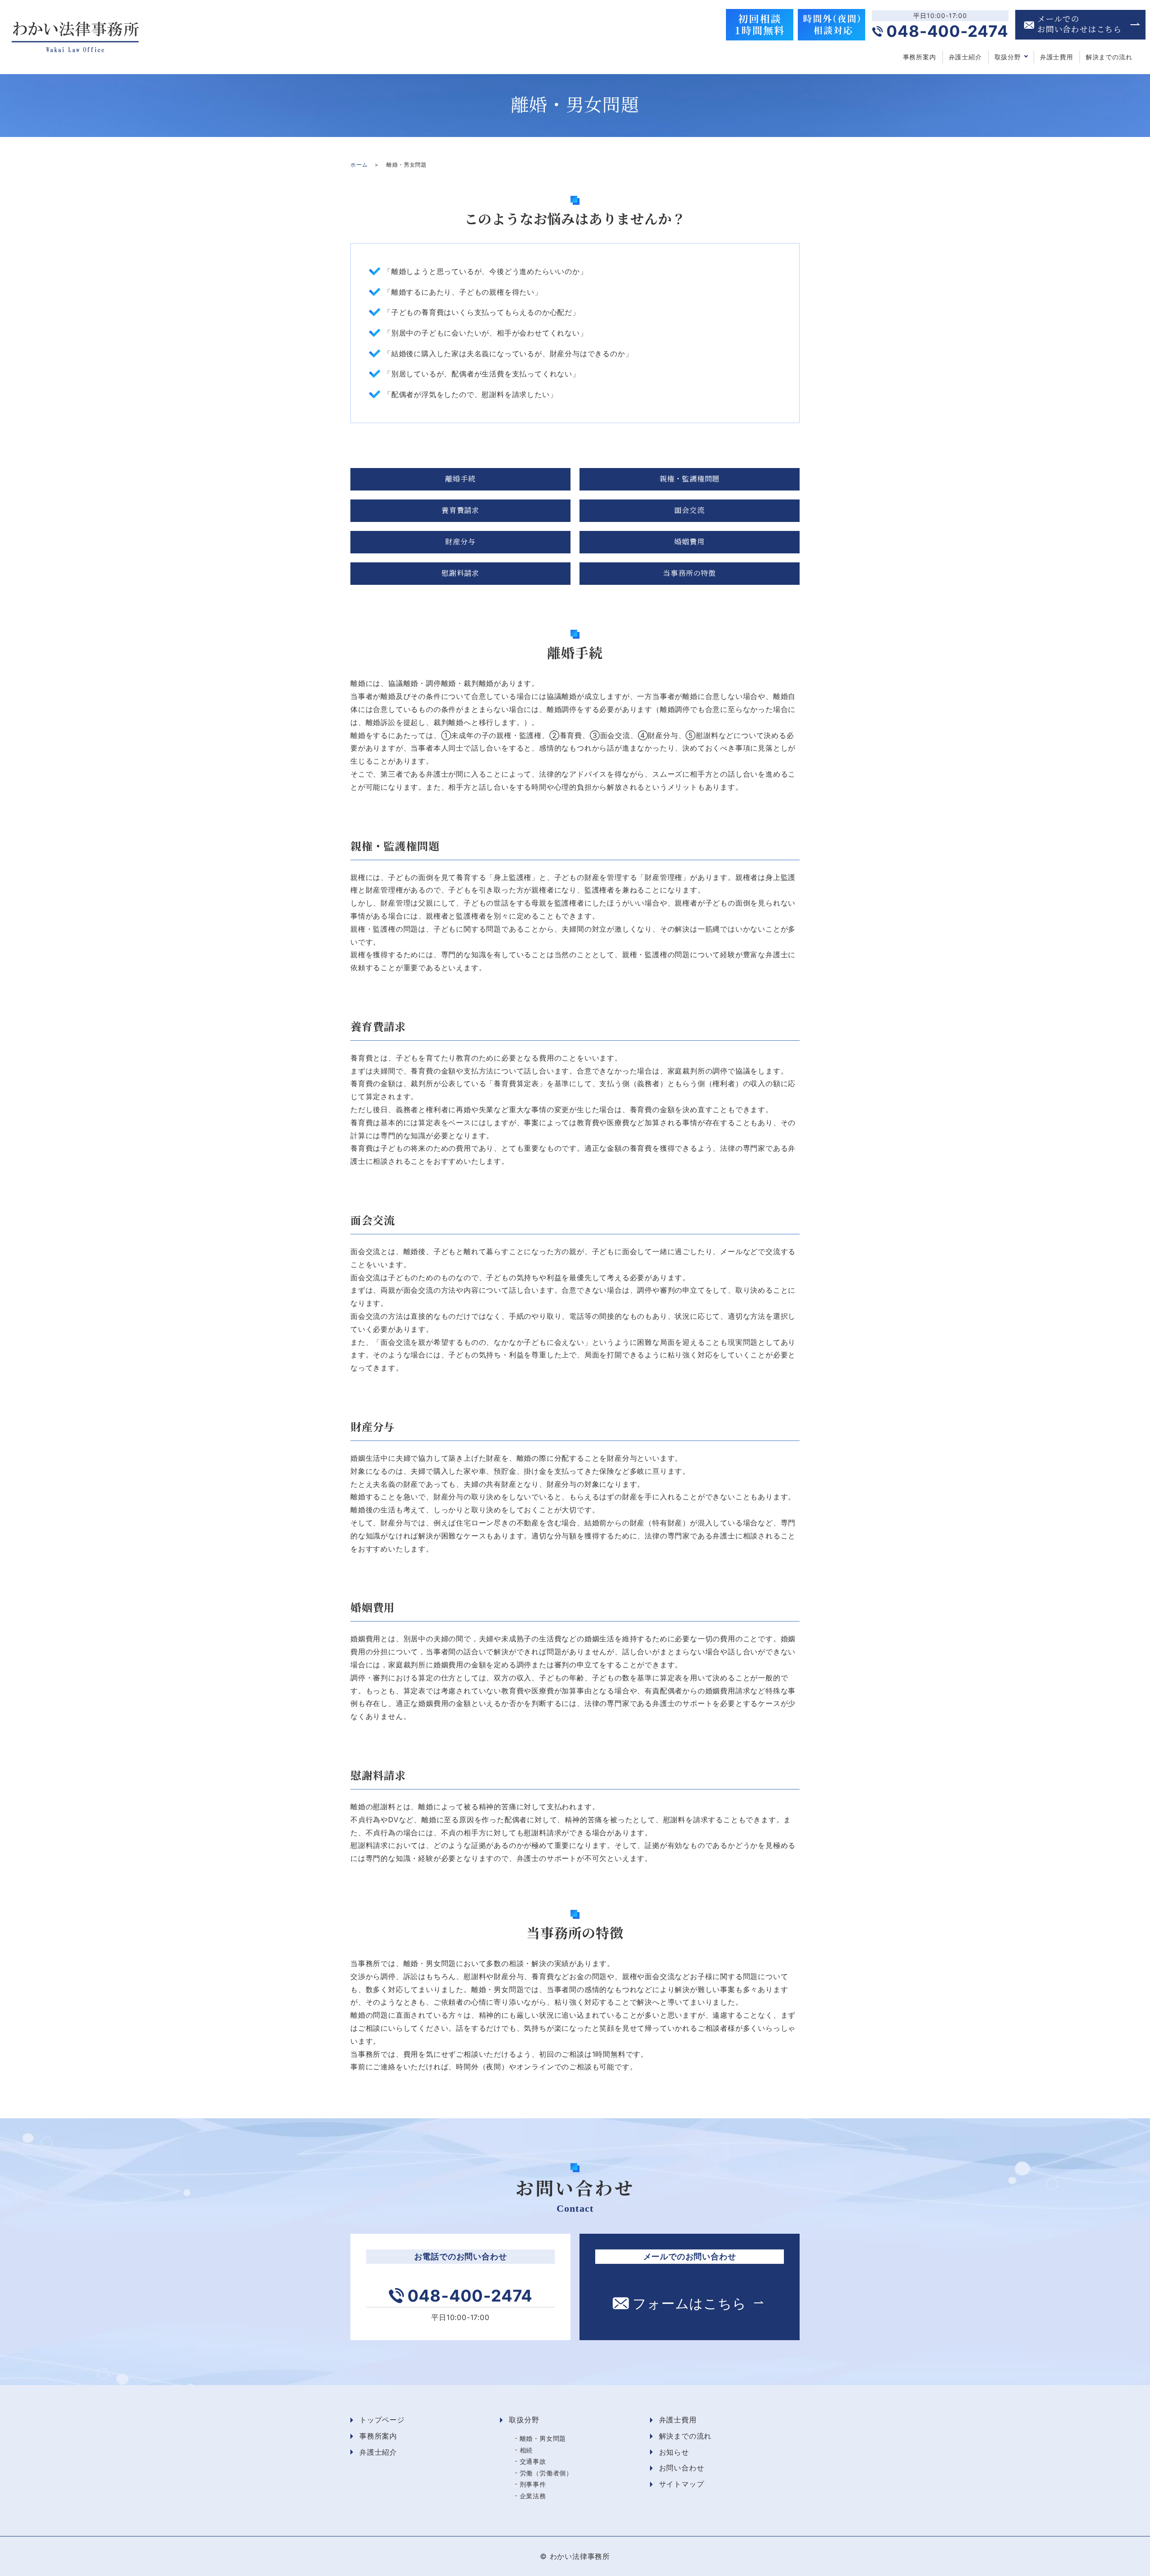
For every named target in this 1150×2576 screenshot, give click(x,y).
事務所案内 (920, 57)
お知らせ (674, 2452)
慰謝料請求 (460, 573)
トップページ (382, 2420)
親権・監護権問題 (690, 479)
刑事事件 (533, 2484)
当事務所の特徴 (690, 573)
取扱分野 (1008, 57)
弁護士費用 (1057, 57)
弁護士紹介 (965, 57)
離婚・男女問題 (543, 2438)
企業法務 (533, 2496)
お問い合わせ (682, 2468)
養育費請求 (460, 510)
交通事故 (533, 2461)
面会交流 (689, 510)
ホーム (359, 165)
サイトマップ (682, 2484)
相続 (526, 2450)
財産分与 (460, 542)
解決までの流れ (1109, 57)
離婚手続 (460, 479)
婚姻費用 (689, 542)
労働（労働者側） (546, 2473)
